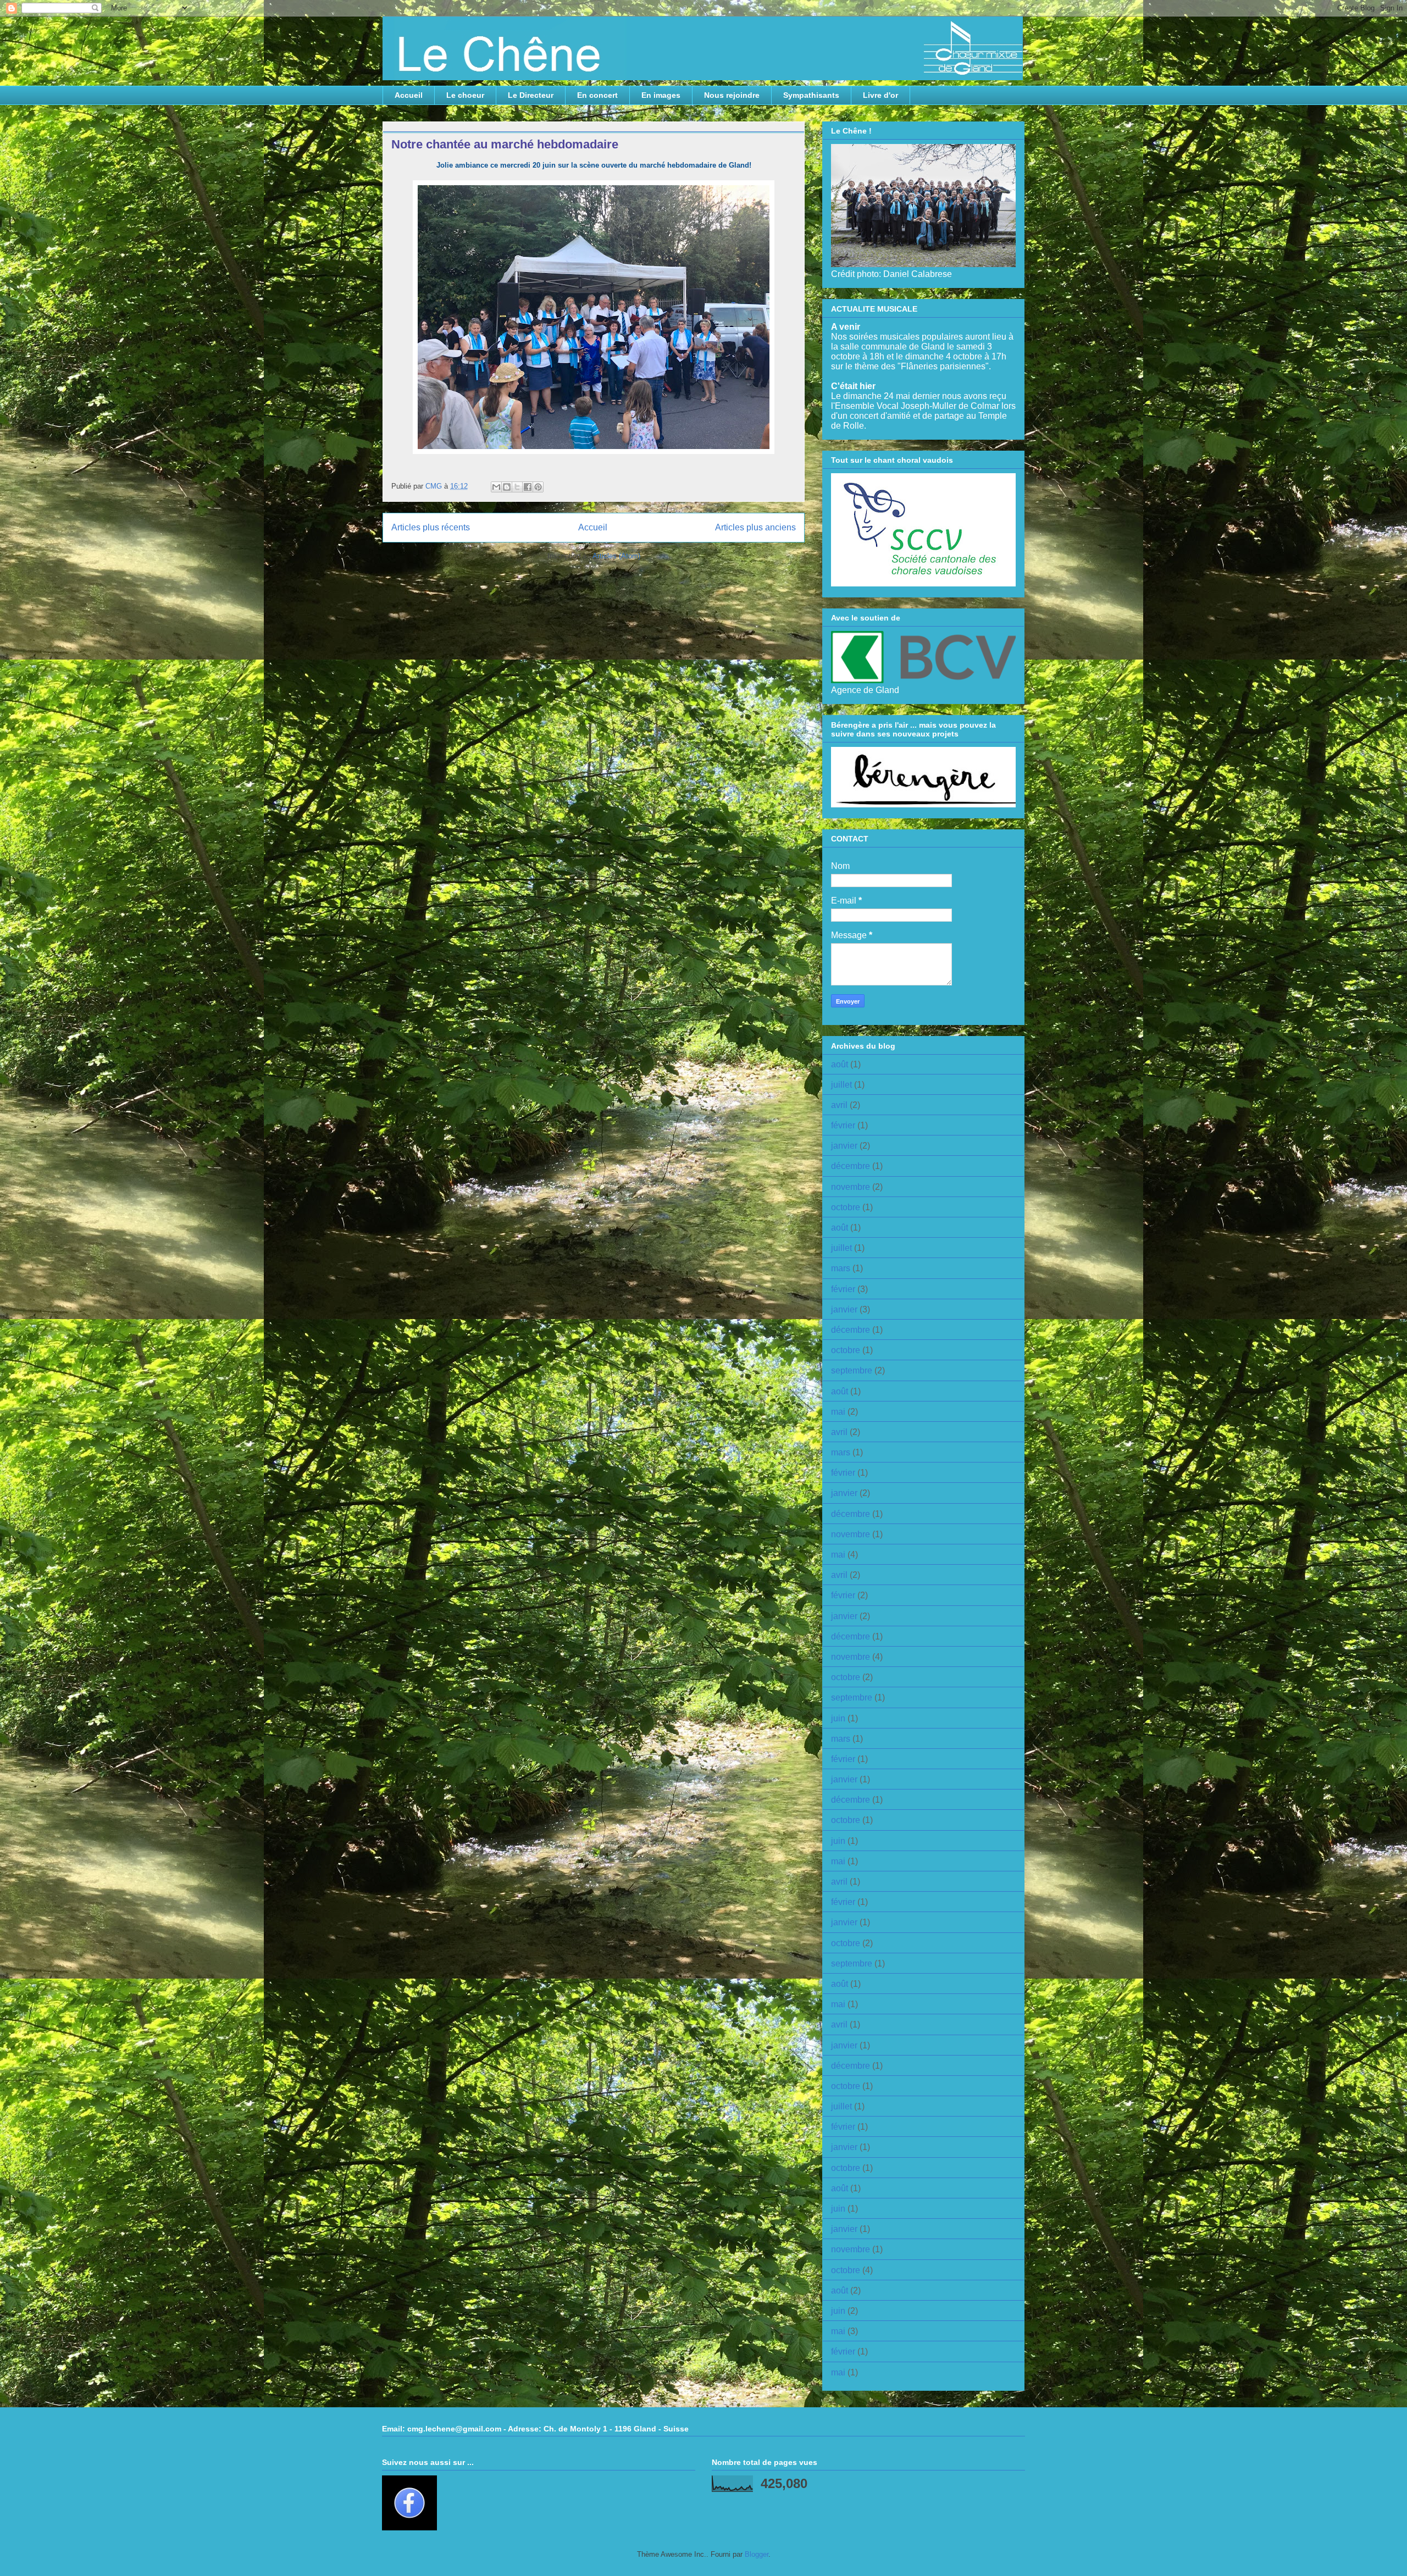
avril (839, 1105)
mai (838, 1412)
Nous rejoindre (732, 95)
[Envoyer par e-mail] (496, 487)
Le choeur (465, 95)
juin (838, 1718)
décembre (851, 1166)
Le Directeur (531, 95)
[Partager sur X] (517, 487)
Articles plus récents (431, 527)
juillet (841, 1085)
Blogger (757, 2554)
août (840, 1064)
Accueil (409, 95)
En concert (597, 95)
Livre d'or (880, 95)
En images (661, 95)
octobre (846, 1207)
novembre (851, 1187)
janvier (844, 1146)
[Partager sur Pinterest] (538, 487)
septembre (852, 1370)
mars (841, 1268)
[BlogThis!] (507, 487)
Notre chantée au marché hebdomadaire (505, 144)
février (843, 1125)
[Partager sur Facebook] (528, 487)
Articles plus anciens (755, 527)
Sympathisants (811, 95)
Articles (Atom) (616, 556)
